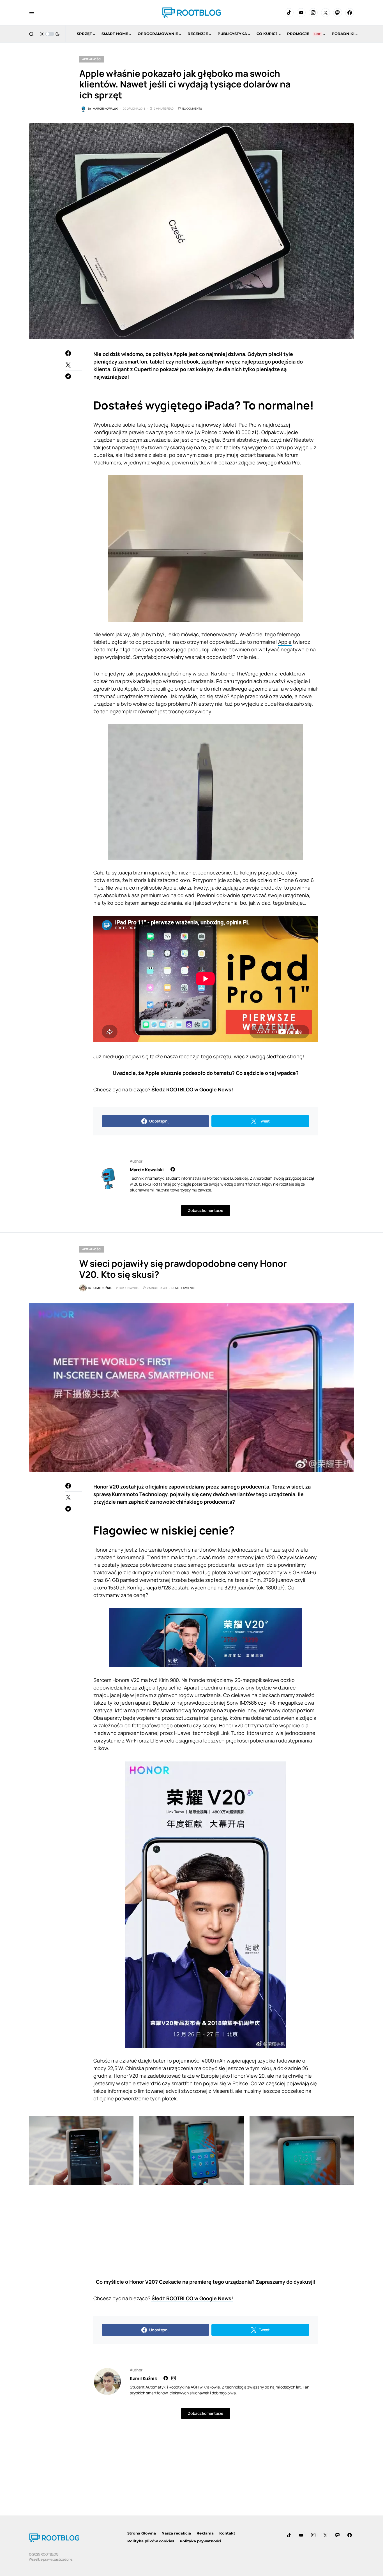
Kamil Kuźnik (143, 2378)
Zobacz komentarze (205, 1210)
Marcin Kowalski (147, 1170)
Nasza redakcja (176, 2533)
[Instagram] (313, 13)
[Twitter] (326, 13)
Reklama (205, 2533)
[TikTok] (289, 13)
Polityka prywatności (200, 2541)
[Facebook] (350, 13)
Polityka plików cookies (151, 2541)
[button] (32, 13)
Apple (285, 642)
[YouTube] (301, 13)
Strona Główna (142, 2533)
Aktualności (92, 59)
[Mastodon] (338, 13)
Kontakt (227, 2533)
